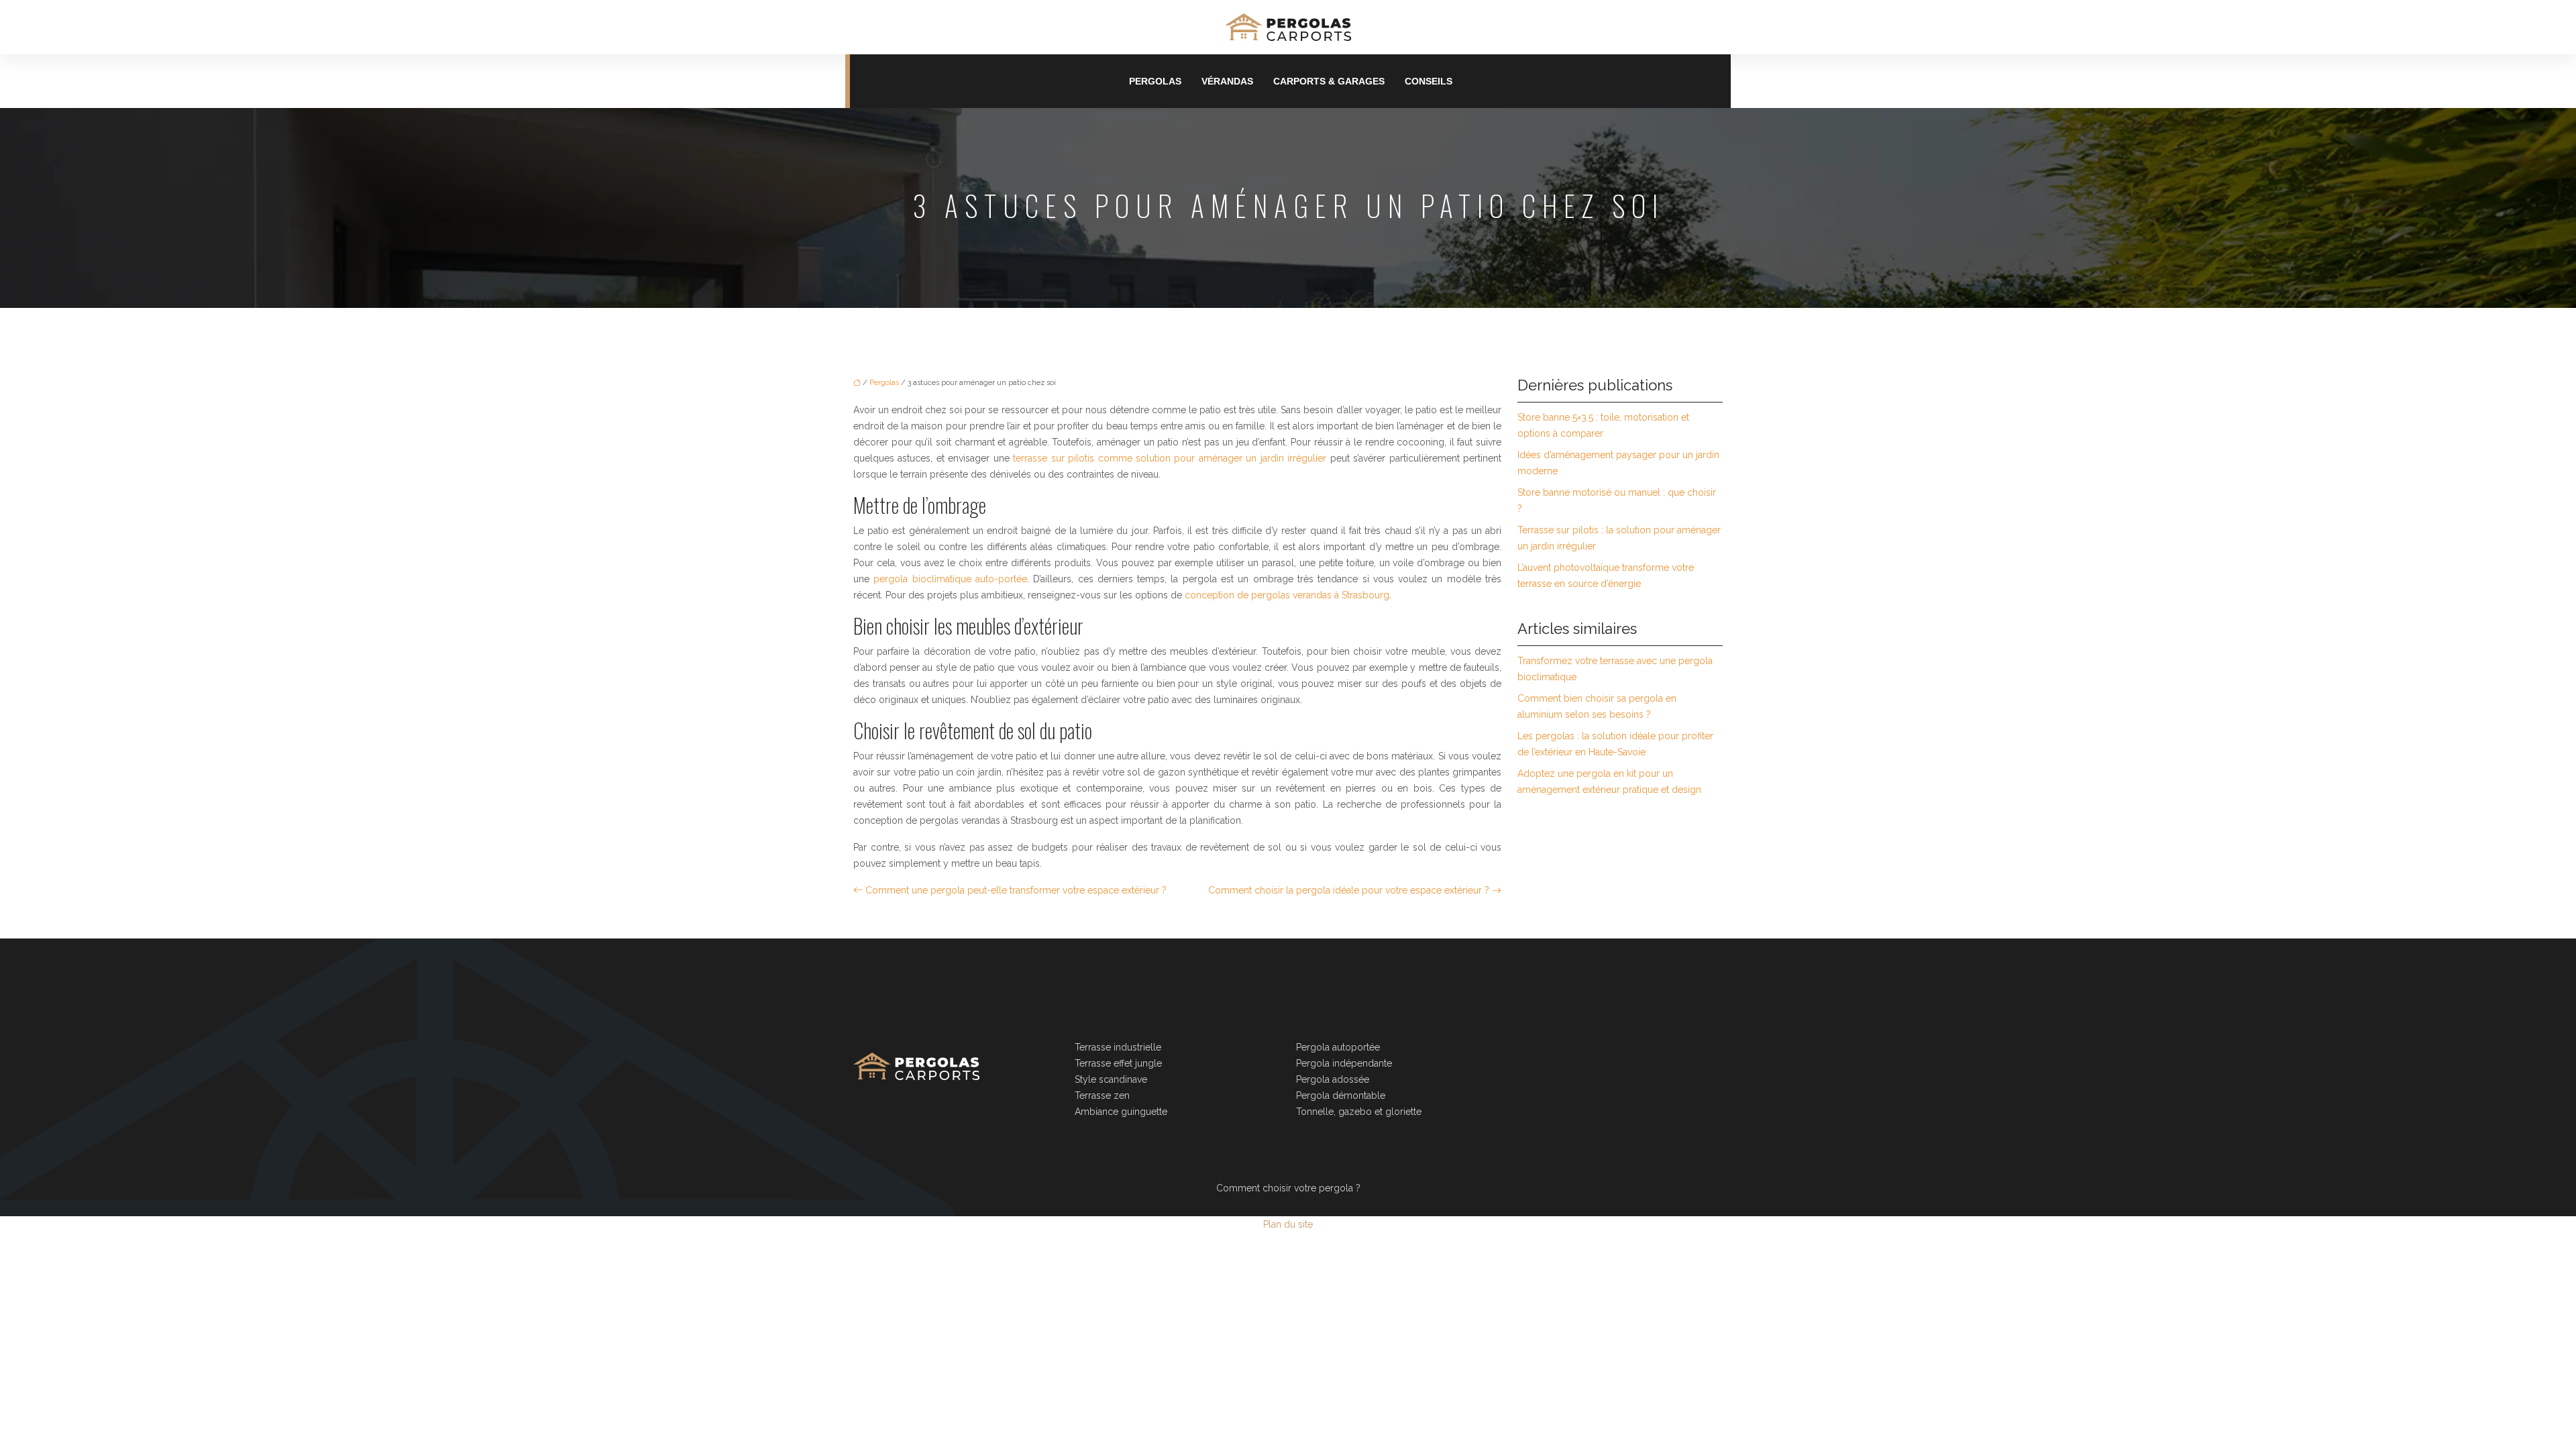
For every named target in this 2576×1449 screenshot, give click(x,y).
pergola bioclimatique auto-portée (950, 579)
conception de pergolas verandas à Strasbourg (1287, 595)
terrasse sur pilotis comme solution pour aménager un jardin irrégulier (1170, 458)
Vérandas (1227, 81)
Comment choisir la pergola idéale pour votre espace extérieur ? (1349, 890)
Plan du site (1288, 1224)
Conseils (1429, 81)
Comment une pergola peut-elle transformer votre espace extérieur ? (1016, 890)
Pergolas (1155, 81)
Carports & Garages (1329, 81)
